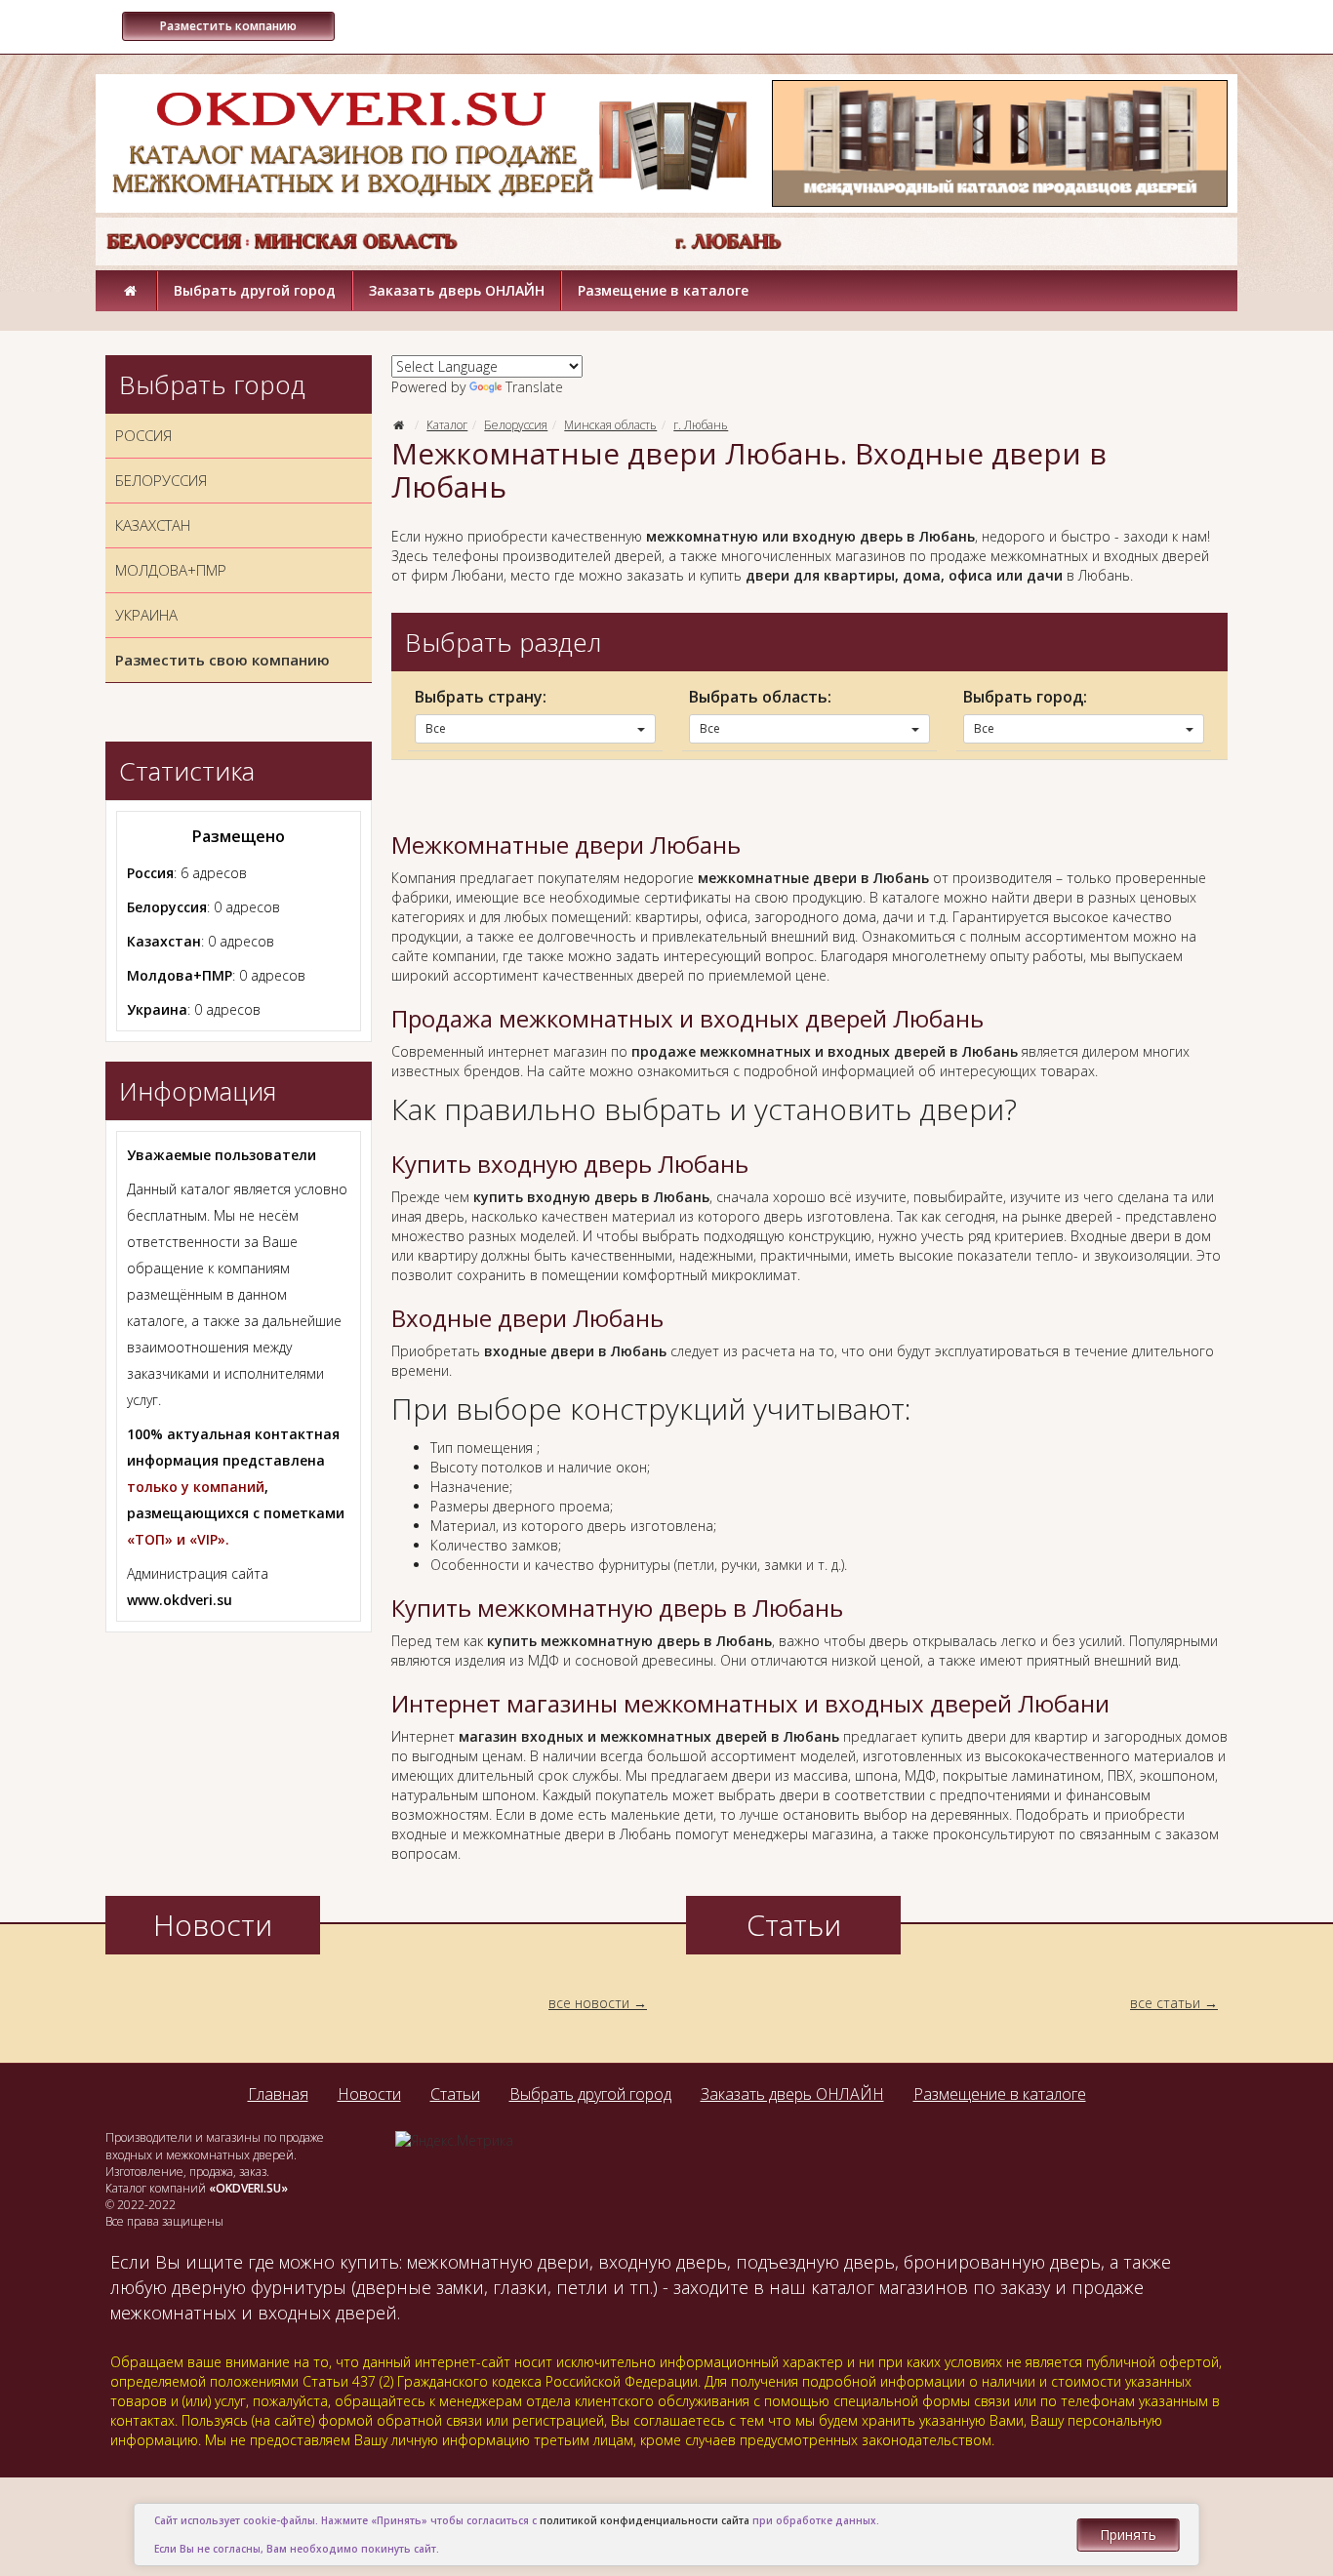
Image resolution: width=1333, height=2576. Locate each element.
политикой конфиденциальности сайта (645, 2520)
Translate (534, 387)
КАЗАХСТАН (153, 525)
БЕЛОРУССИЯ (161, 480)
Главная (278, 2094)
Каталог (447, 425)
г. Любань (701, 425)
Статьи (455, 2094)
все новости (589, 2003)
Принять (1128, 2535)
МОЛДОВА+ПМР (171, 570)
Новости (369, 2094)
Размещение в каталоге (663, 290)
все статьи (1165, 2003)
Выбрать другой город (255, 290)
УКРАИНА (146, 615)
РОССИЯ (143, 435)
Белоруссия (516, 425)
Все (436, 728)
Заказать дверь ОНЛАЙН (457, 290)
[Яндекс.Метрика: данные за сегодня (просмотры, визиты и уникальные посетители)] (454, 2141)
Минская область (610, 425)
